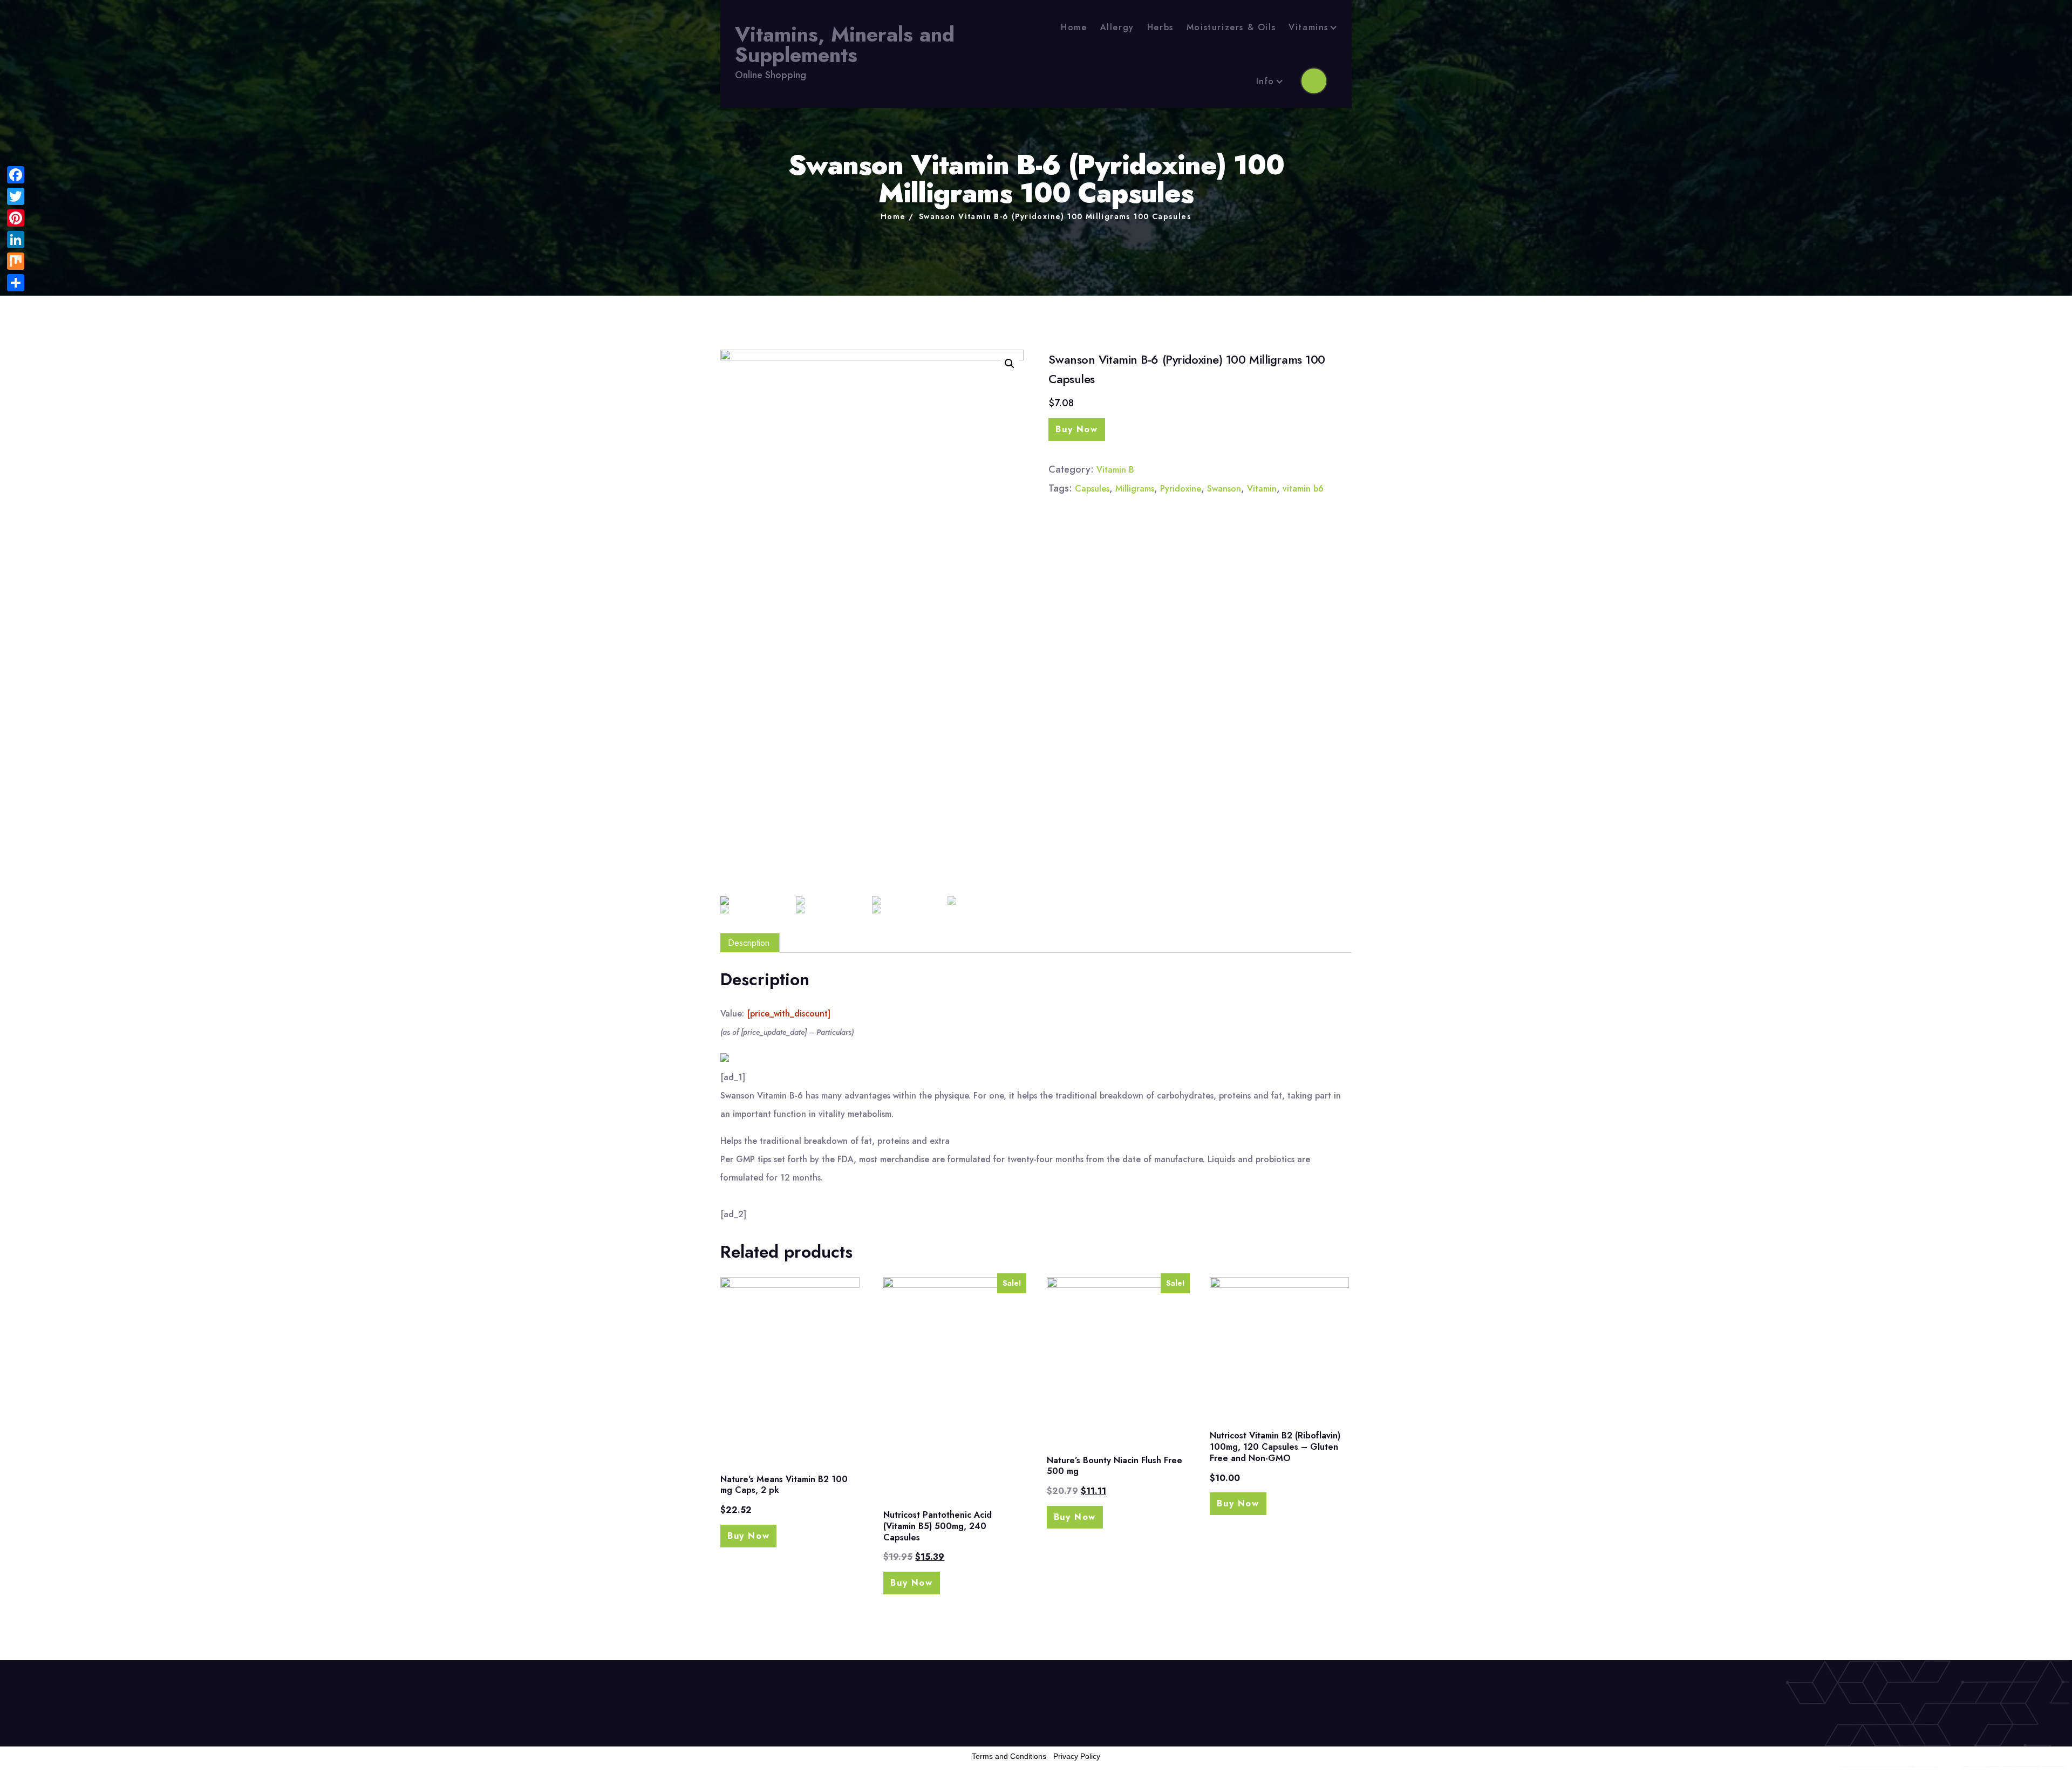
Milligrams (1135, 489)
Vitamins (1308, 27)
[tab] (749, 943)
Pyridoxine (1181, 489)
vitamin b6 (1303, 489)
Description (749, 943)
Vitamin (1262, 489)
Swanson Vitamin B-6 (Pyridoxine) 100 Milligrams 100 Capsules (1055, 216)
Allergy (1117, 27)
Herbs (1160, 27)
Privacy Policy (1077, 1756)
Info (1265, 81)
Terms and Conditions (1009, 1756)
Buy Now (1076, 429)
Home (1074, 27)
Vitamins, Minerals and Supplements (845, 45)
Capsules (1092, 489)
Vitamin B (1115, 470)
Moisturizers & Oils (1231, 27)
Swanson (1224, 489)
